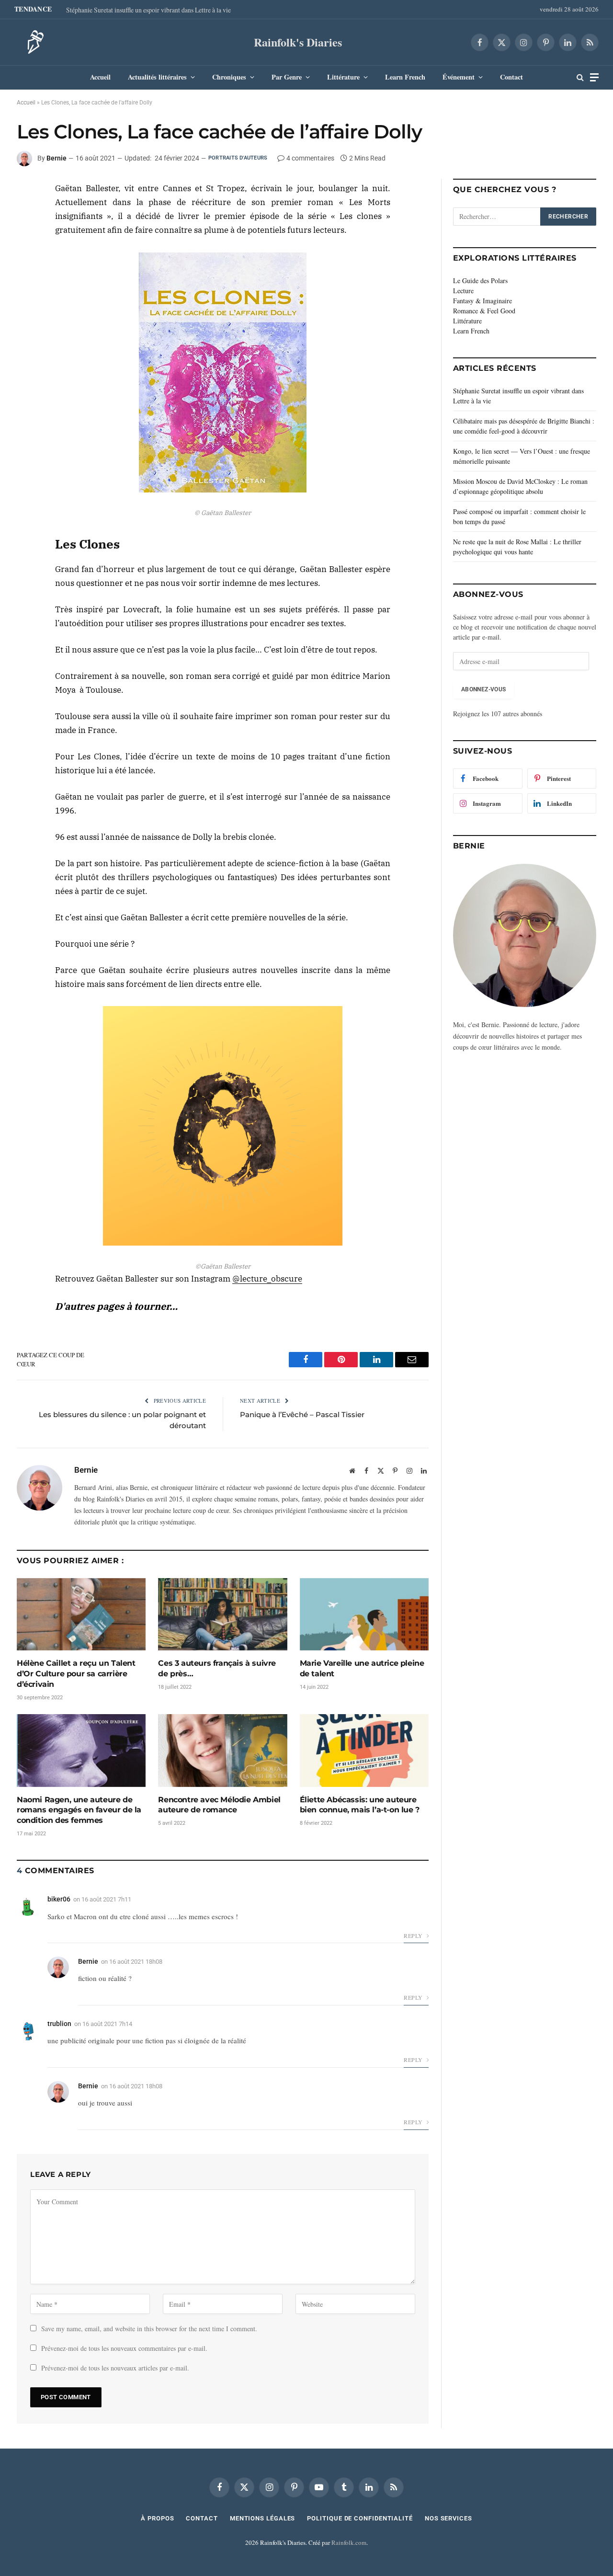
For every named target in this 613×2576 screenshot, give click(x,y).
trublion (59, 2024)
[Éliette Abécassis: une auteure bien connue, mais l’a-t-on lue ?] (364, 1750)
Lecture (463, 291)
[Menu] (594, 77)
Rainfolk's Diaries (298, 42)
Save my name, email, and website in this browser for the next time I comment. (149, 2329)
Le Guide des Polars (480, 280)
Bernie (57, 158)
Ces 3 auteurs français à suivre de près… (217, 1668)
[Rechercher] (580, 77)
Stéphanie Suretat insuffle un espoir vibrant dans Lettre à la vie (148, 10)
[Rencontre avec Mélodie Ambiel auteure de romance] (222, 1750)
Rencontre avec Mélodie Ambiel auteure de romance (219, 1805)
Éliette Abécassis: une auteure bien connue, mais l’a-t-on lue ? (360, 1805)
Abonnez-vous (483, 689)
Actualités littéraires (157, 77)
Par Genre (287, 77)
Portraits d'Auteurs (238, 158)
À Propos (157, 2518)
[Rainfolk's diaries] (33, 42)
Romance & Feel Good (484, 311)
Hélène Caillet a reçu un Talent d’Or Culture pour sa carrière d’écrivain (76, 1674)
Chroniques (229, 77)
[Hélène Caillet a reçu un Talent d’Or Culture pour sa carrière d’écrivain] (81, 1614)
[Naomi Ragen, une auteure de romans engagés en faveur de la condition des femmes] (81, 1750)
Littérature (343, 77)
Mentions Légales (263, 2518)
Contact (511, 77)
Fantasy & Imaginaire (482, 301)
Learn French (405, 77)
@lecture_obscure (267, 1279)
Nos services (448, 2518)
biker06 (59, 1899)
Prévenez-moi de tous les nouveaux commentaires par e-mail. (124, 2348)
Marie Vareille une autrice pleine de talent (362, 1668)
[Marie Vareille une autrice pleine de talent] (364, 1614)
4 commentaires (310, 158)
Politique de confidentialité (360, 2518)
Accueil (100, 77)
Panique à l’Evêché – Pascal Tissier (302, 1414)
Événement (459, 77)
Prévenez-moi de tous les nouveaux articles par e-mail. (115, 2368)
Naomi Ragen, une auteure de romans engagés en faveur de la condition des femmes (79, 1810)
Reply (414, 1935)
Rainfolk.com (349, 2542)
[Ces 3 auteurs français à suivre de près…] (222, 1614)
